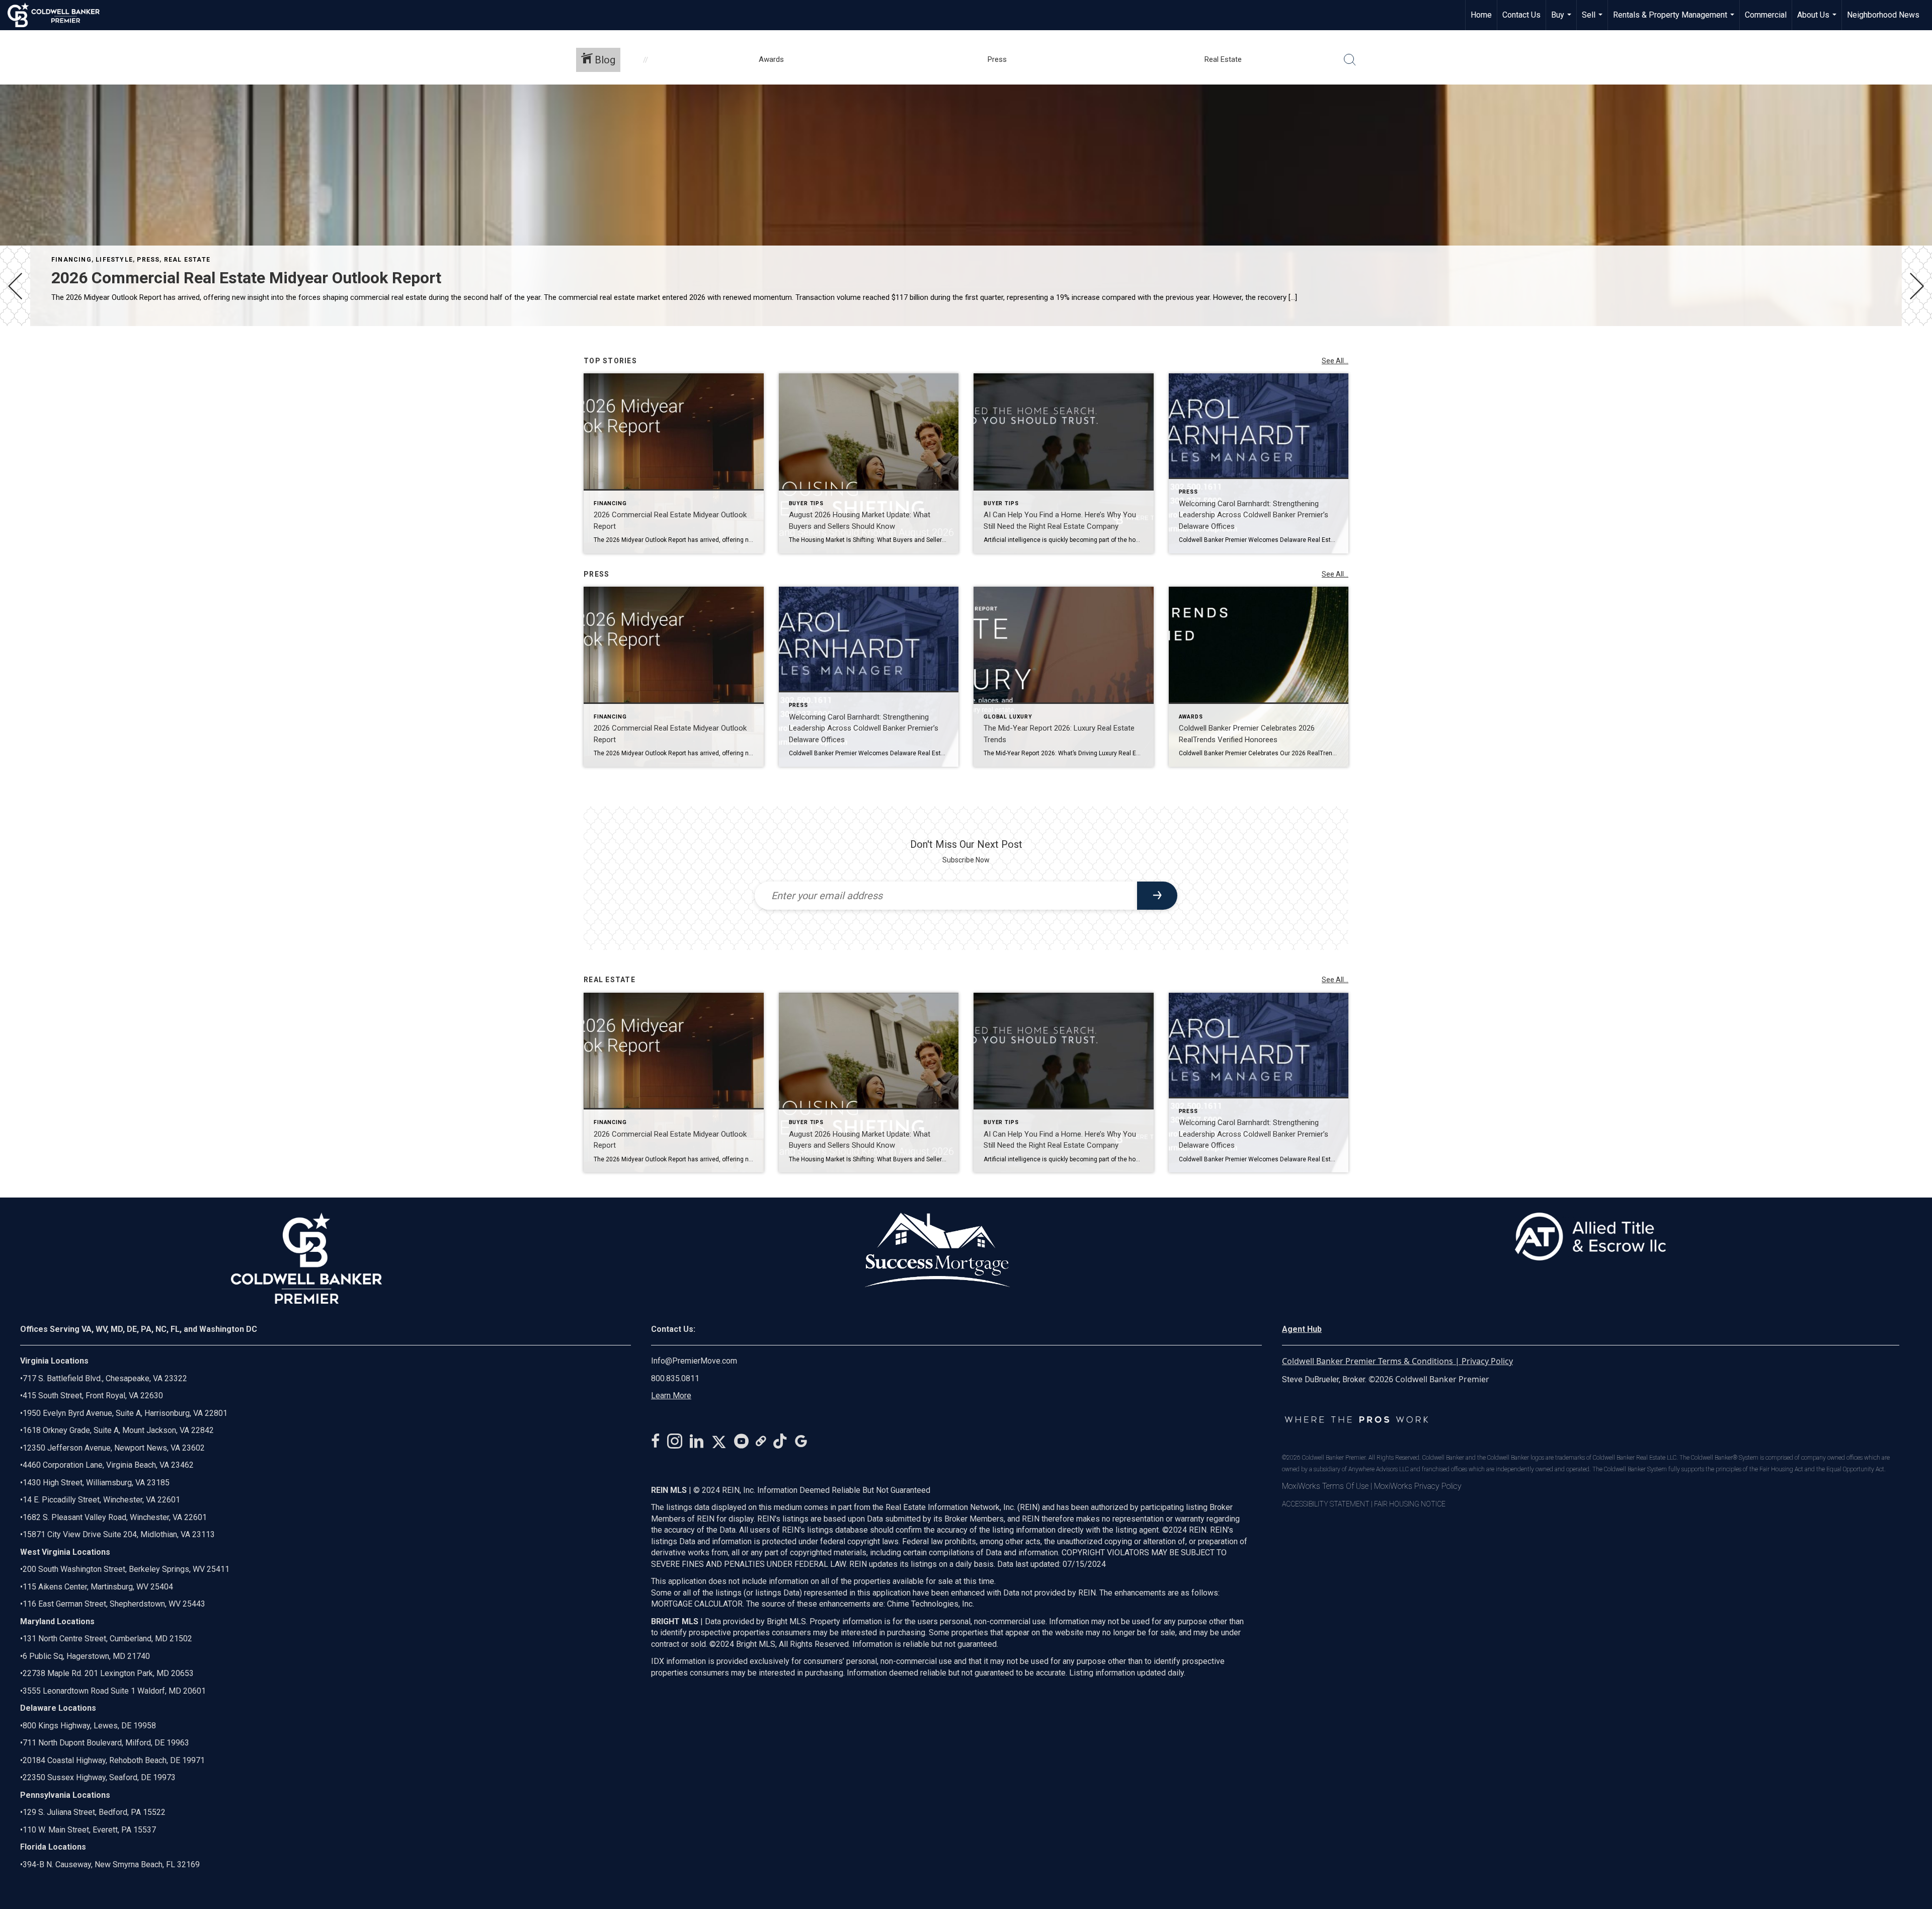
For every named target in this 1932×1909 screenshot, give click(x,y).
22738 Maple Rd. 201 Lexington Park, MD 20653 (108, 1673)
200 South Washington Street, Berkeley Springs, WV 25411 (126, 1569)
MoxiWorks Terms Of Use (1325, 1486)
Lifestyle (114, 260)
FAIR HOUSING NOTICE (1410, 1504)
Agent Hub (1302, 1329)
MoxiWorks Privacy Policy (1418, 1486)
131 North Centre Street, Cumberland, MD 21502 (107, 1639)
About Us (1818, 20)
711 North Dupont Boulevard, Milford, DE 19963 (106, 1743)
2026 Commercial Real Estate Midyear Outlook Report (246, 278)
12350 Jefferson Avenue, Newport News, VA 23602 (114, 1448)
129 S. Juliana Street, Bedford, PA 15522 (94, 1812)
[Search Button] (1350, 60)
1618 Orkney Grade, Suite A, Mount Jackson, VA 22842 (118, 1430)
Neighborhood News (1883, 15)
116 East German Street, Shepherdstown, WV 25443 (114, 1604)
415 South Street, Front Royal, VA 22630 (93, 1396)
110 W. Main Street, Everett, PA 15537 (89, 1830)
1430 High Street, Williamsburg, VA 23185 (96, 1483)
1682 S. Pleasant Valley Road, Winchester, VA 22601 (115, 1517)
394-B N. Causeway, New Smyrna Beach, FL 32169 (111, 1864)
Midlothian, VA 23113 (117, 1534)
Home (1481, 15)
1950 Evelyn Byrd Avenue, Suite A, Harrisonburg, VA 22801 (125, 1413)
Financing (71, 260)
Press (148, 260)
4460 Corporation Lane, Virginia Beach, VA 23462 (108, 1465)
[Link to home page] (59, 15)
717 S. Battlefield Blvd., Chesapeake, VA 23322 (105, 1378)
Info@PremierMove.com (694, 1361)
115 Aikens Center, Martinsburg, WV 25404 (98, 1587)
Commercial (1766, 15)
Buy (1562, 20)
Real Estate (187, 260)
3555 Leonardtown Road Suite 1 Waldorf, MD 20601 (114, 1691)
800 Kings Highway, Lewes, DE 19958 (89, 1726)
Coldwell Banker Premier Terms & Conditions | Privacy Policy (1397, 1361)
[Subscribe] (1157, 896)
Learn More (671, 1396)
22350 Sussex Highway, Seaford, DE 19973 (99, 1777)
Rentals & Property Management (1675, 20)
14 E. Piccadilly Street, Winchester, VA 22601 (101, 1500)
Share (1916, 354)
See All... (1335, 361)
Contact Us (1521, 15)
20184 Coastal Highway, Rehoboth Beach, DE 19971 (114, 1760)
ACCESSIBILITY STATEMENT (1326, 1504)
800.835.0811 (675, 1378)
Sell (1593, 20)
